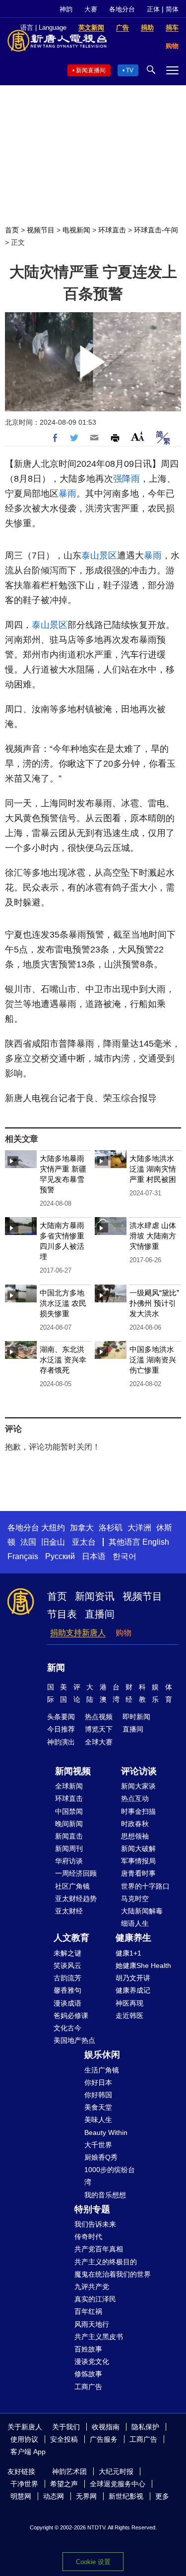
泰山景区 (99, 556)
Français (23, 1556)
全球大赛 (99, 1742)
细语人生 (135, 1923)
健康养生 (133, 1938)
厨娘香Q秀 (101, 2157)
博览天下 (99, 1729)
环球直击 (112, 230)
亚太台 (84, 1542)
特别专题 (92, 2209)
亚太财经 (69, 1911)
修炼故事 (88, 2374)
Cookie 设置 (93, 2562)
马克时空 (135, 1899)
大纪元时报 (116, 2471)
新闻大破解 (138, 1848)
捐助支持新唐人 (78, 1633)
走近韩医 (129, 2016)
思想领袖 (135, 1836)
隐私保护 (145, 2427)
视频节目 (41, 230)
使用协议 (24, 2439)
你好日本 (98, 2082)
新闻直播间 (91, 70)
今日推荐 (61, 1729)
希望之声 (64, 2484)
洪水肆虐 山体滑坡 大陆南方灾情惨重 (153, 1236)
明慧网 (21, 2496)
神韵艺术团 (69, 2471)
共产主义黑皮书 (99, 2337)
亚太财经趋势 (76, 1899)
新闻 (56, 1668)
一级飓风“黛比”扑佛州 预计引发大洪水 (154, 1303)
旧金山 (53, 1542)
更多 (162, 2496)
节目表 (62, 1614)
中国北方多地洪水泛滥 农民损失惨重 (63, 1303)
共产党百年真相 (99, 2249)
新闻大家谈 (138, 1786)
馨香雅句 (67, 1990)
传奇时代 (88, 2237)
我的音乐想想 (105, 2195)
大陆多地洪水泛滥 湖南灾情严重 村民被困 (153, 1169)
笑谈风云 (67, 1965)
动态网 (54, 2496)
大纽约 (53, 1528)
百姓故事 (88, 2349)
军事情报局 (138, 1861)
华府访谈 (69, 1861)
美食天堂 (98, 2107)
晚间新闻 (69, 1824)
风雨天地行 (92, 2324)
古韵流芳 (67, 1978)
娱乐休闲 (102, 2055)
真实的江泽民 (95, 2299)
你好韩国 (98, 2095)
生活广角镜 (102, 2070)
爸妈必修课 (71, 2016)
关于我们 (66, 2427)
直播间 (100, 1614)
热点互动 (135, 1798)
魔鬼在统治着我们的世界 (113, 2274)
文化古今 (67, 2028)
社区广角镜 (72, 1886)
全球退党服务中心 (118, 2484)
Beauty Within (106, 2132)
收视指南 (106, 2427)
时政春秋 (135, 1824)
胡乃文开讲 (133, 1978)
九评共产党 (92, 2287)
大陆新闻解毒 (142, 1911)
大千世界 (98, 2145)
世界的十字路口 (145, 1886)
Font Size (138, 436)
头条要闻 (61, 1717)
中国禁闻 (69, 1811)
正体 (153, 9)
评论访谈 (139, 1771)
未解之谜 (67, 1953)
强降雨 (126, 479)
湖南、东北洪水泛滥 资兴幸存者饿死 (63, 1360)
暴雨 (67, 494)
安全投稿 (64, 2439)
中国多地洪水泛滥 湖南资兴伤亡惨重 (153, 1360)
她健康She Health (143, 1965)
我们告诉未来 (95, 2224)
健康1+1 (128, 1953)
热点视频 (99, 1717)
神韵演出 (61, 1742)
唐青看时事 (138, 1873)
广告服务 (104, 2439)
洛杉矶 (111, 1528)
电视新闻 (76, 230)
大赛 (91, 9)
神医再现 (129, 2003)
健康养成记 (133, 1990)
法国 (28, 1542)
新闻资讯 (95, 1596)
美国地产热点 (74, 2040)
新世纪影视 (126, 2496)
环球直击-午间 (156, 230)
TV (130, 70)
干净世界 (24, 2484)
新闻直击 (69, 1836)
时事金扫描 (138, 1811)
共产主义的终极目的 (106, 2262)
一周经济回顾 (76, 1873)
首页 (12, 230)
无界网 (86, 2496)
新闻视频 (73, 1771)
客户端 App (28, 2452)
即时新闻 (136, 1717)
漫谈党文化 (92, 2361)
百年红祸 (88, 2311)
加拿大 (82, 1528)
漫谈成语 (67, 2003)
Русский (60, 1556)
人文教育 (71, 1938)
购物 (124, 1633)
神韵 (66, 9)
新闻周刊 (69, 1848)
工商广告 (88, 2387)
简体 (172, 9)
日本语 (94, 1556)
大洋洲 (139, 1528)
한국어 (124, 1556)
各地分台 (122, 9)
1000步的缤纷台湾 (110, 2176)
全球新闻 (69, 1786)
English (156, 1542)
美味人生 (98, 2120)
